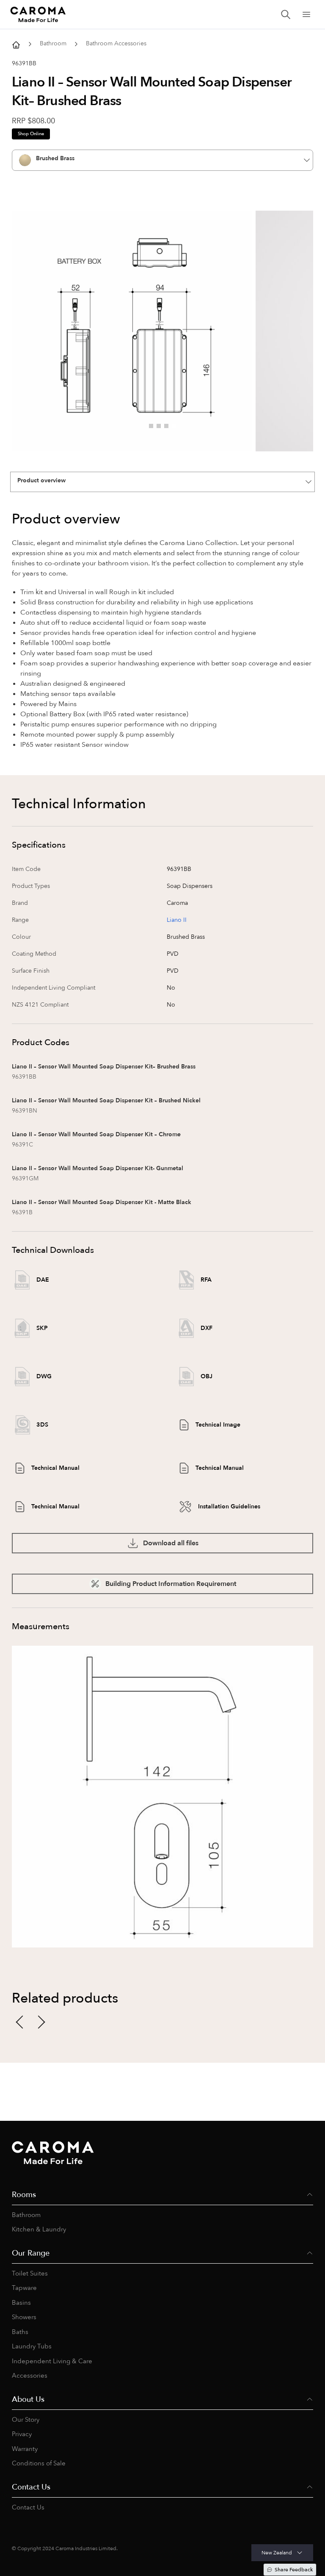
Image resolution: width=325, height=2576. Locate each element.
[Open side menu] (306, 14)
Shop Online (31, 134)
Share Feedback (294, 2570)
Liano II (177, 920)
